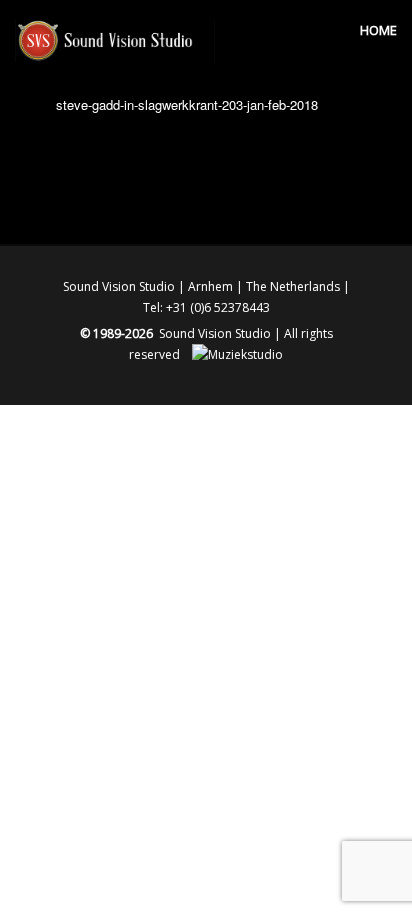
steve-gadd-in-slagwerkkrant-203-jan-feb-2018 (187, 104)
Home (378, 30)
